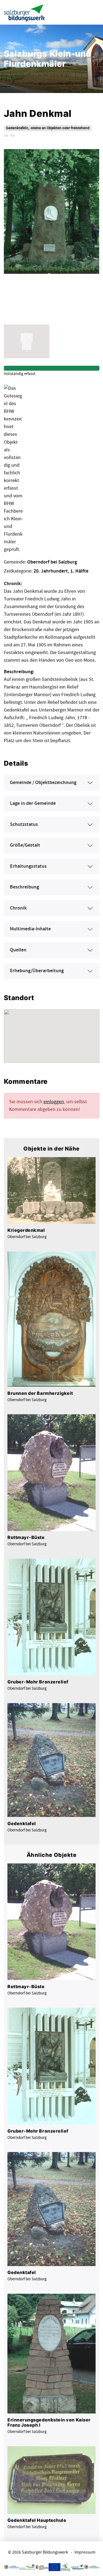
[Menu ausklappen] (94, 12)
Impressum (85, 2552)
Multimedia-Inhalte (30, 929)
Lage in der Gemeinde (33, 803)
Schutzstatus (24, 824)
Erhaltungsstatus (28, 866)
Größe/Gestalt (25, 845)
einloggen (54, 1102)
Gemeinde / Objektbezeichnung (43, 783)
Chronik (18, 908)
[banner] (24, 12)
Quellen (18, 950)
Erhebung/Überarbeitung (37, 971)
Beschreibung (24, 887)
